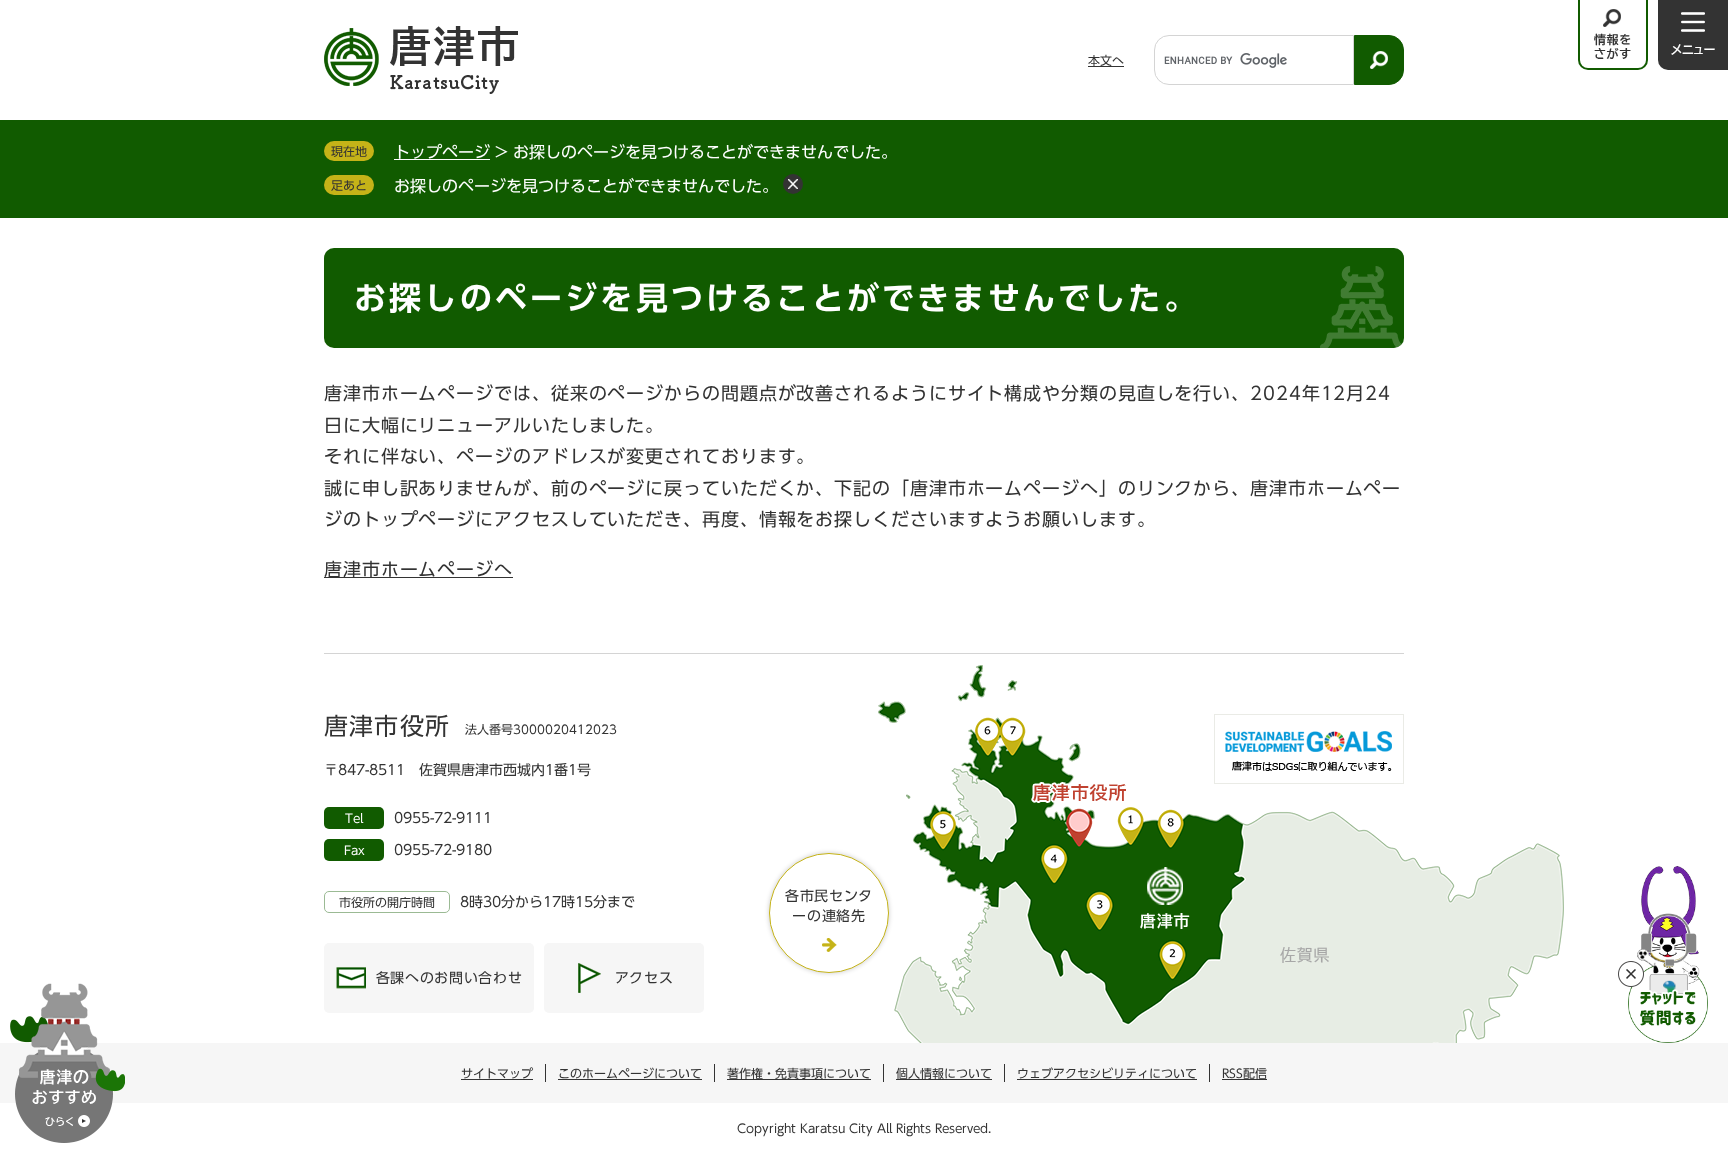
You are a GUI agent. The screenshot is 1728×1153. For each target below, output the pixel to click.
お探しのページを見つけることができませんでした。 (586, 186)
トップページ (442, 152)
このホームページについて (630, 1073)
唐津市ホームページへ (418, 569)
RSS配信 (1244, 1073)
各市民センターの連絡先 (829, 906)
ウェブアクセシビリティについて (1107, 1073)
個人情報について (944, 1073)
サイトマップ (497, 1073)
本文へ (1106, 60)
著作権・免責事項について (799, 1073)
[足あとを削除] (793, 184)
